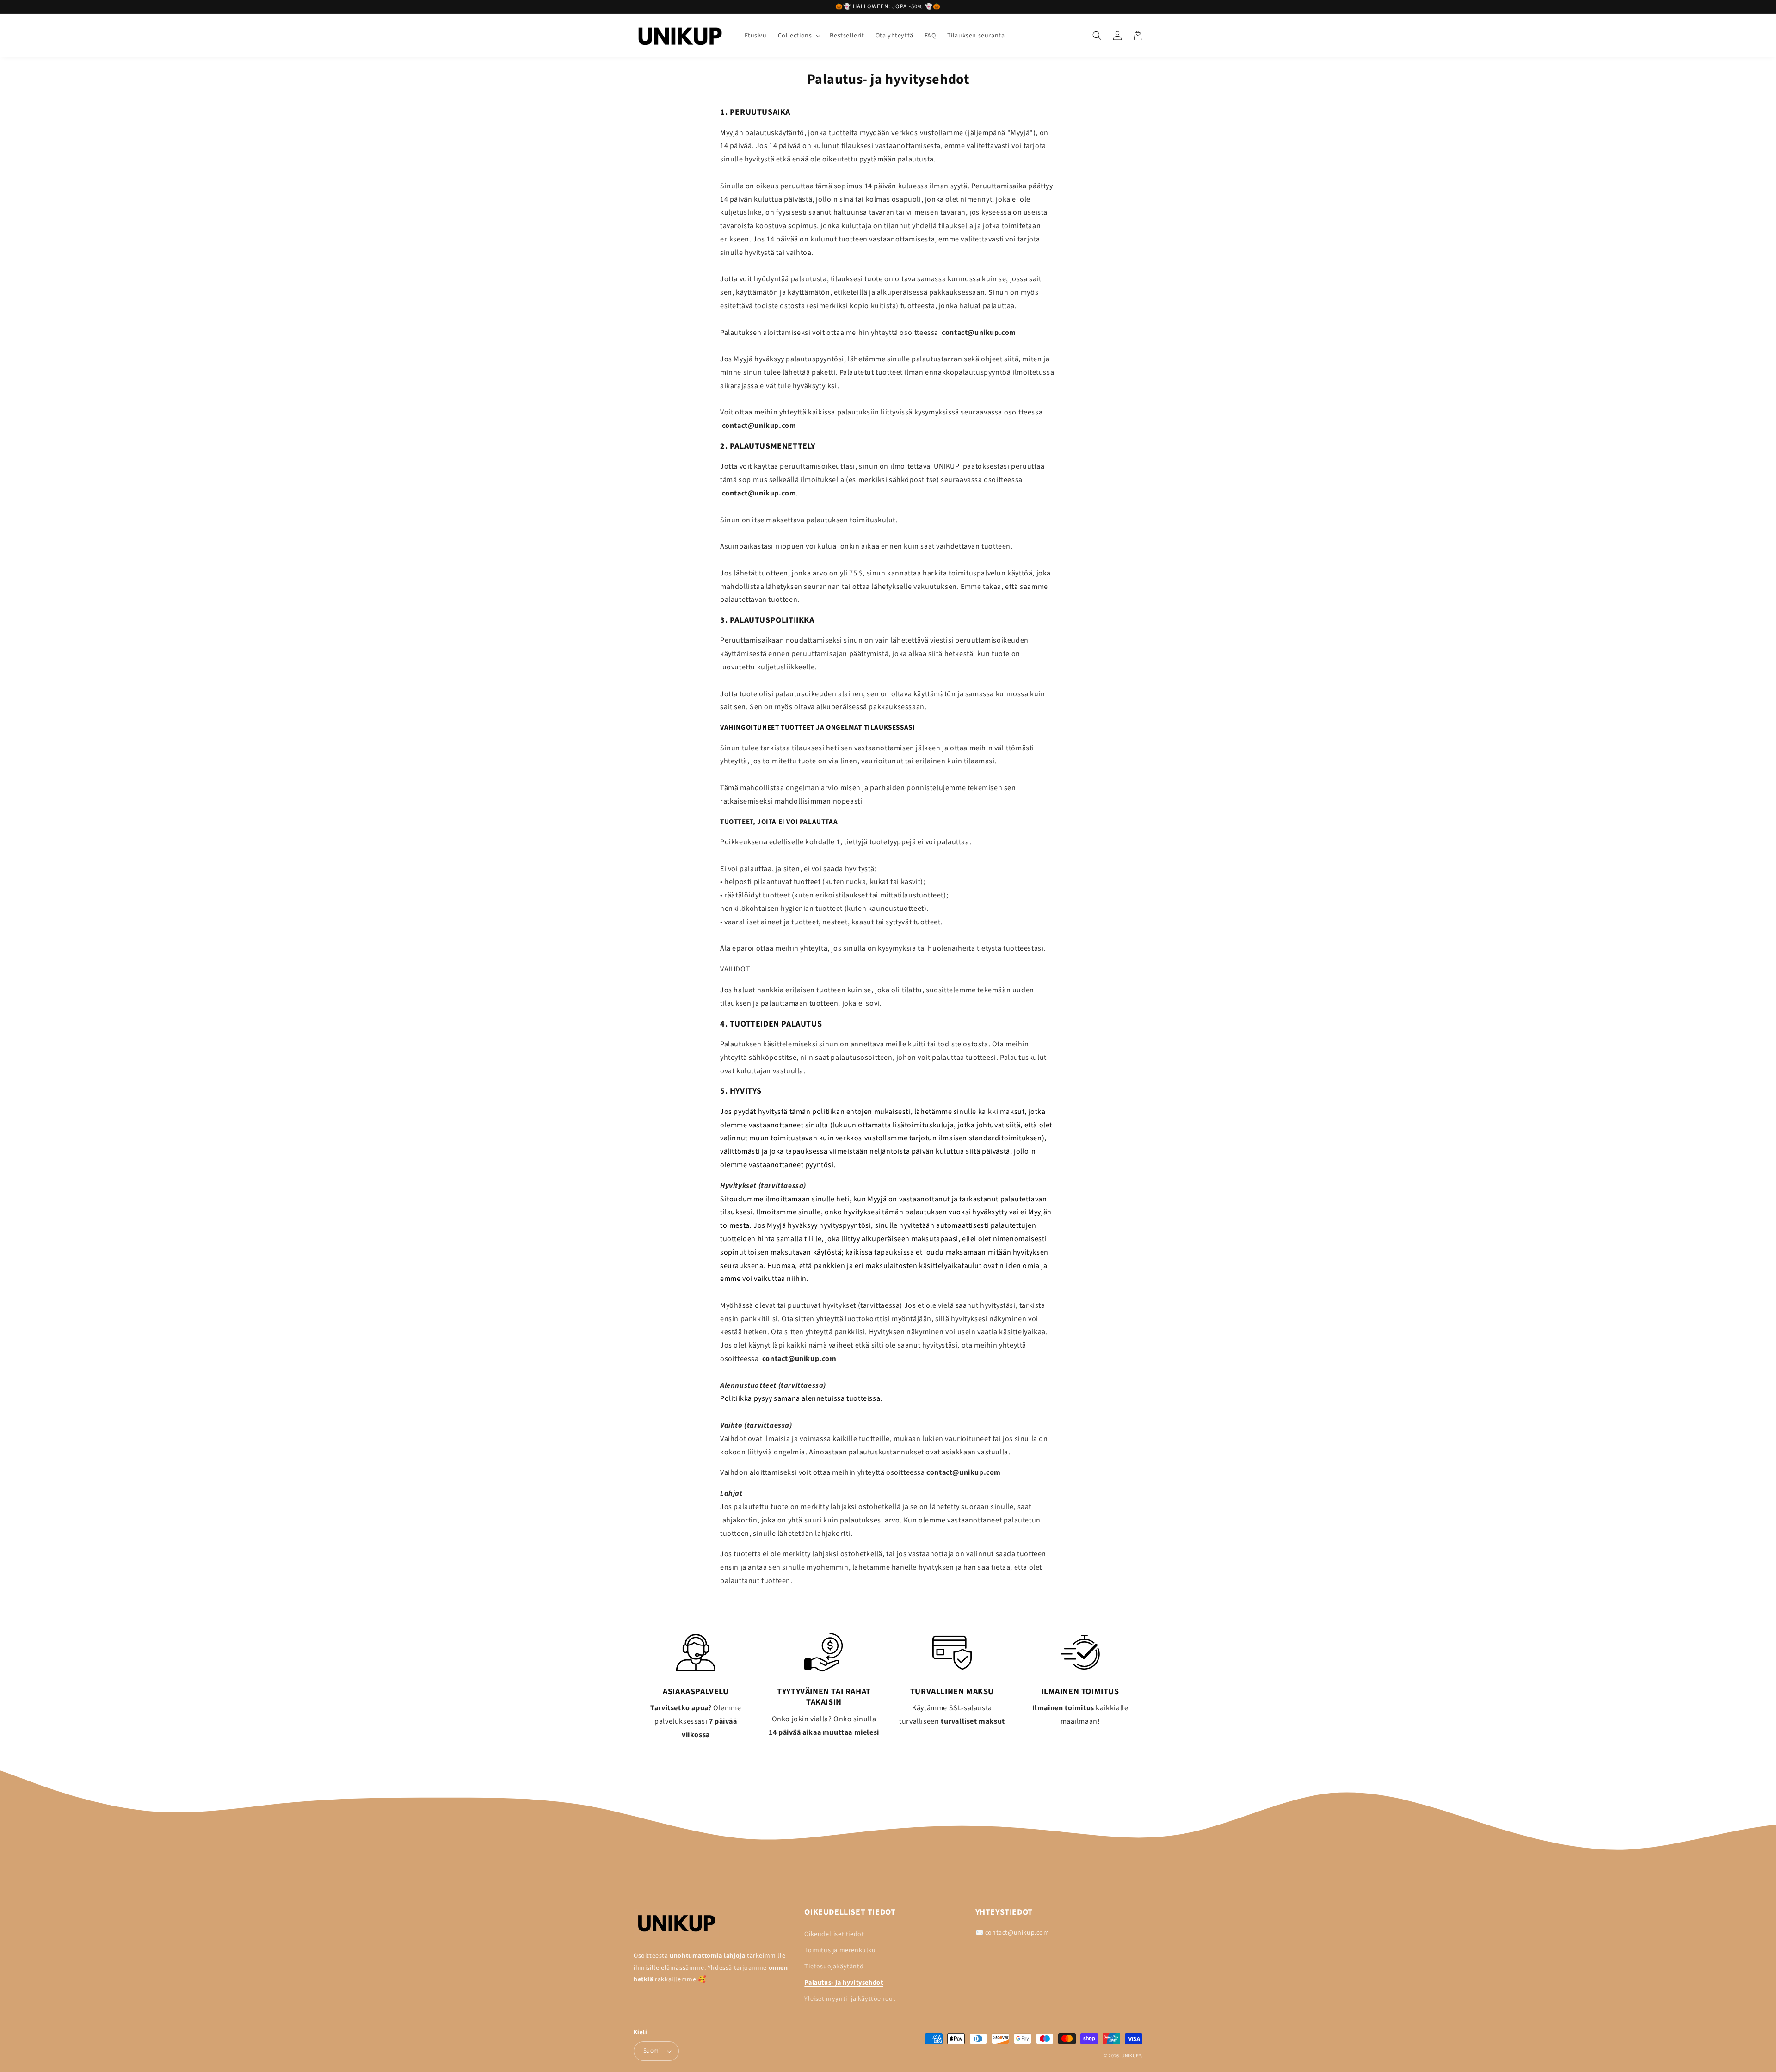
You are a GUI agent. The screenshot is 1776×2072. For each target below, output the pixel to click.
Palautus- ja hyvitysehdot (844, 1983)
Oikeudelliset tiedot (834, 1934)
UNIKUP (1130, 2056)
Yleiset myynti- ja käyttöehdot (850, 1999)
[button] (799, 36)
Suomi (652, 2051)
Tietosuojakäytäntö (834, 1967)
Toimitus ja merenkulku (840, 1950)
